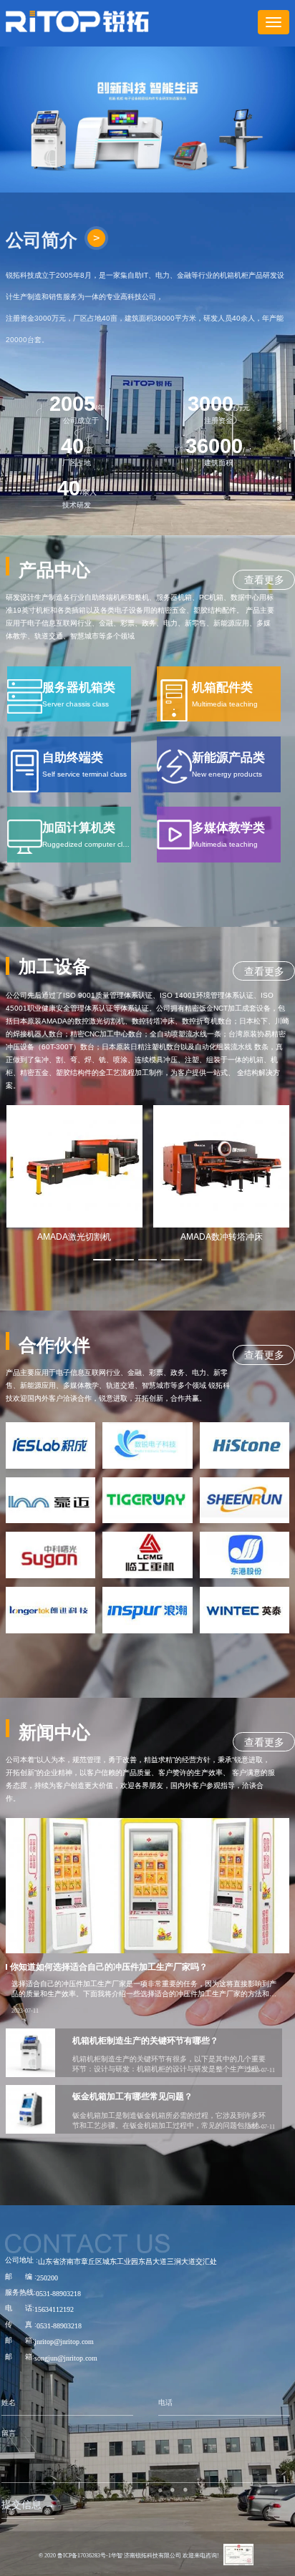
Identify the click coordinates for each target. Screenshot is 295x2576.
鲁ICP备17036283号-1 (84, 2556)
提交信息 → (28, 2504)
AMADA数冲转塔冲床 (222, 1237)
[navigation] (274, 22)
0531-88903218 (58, 2294)
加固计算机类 (79, 828)
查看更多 (264, 580)
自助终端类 (73, 758)
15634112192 (54, 2309)
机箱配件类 (222, 687)
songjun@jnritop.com (66, 2358)
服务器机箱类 (79, 687)
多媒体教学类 (228, 828)
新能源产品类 (228, 758)
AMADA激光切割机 (74, 1237)
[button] (102, 1260)
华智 (117, 2556)
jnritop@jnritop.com (64, 2342)
